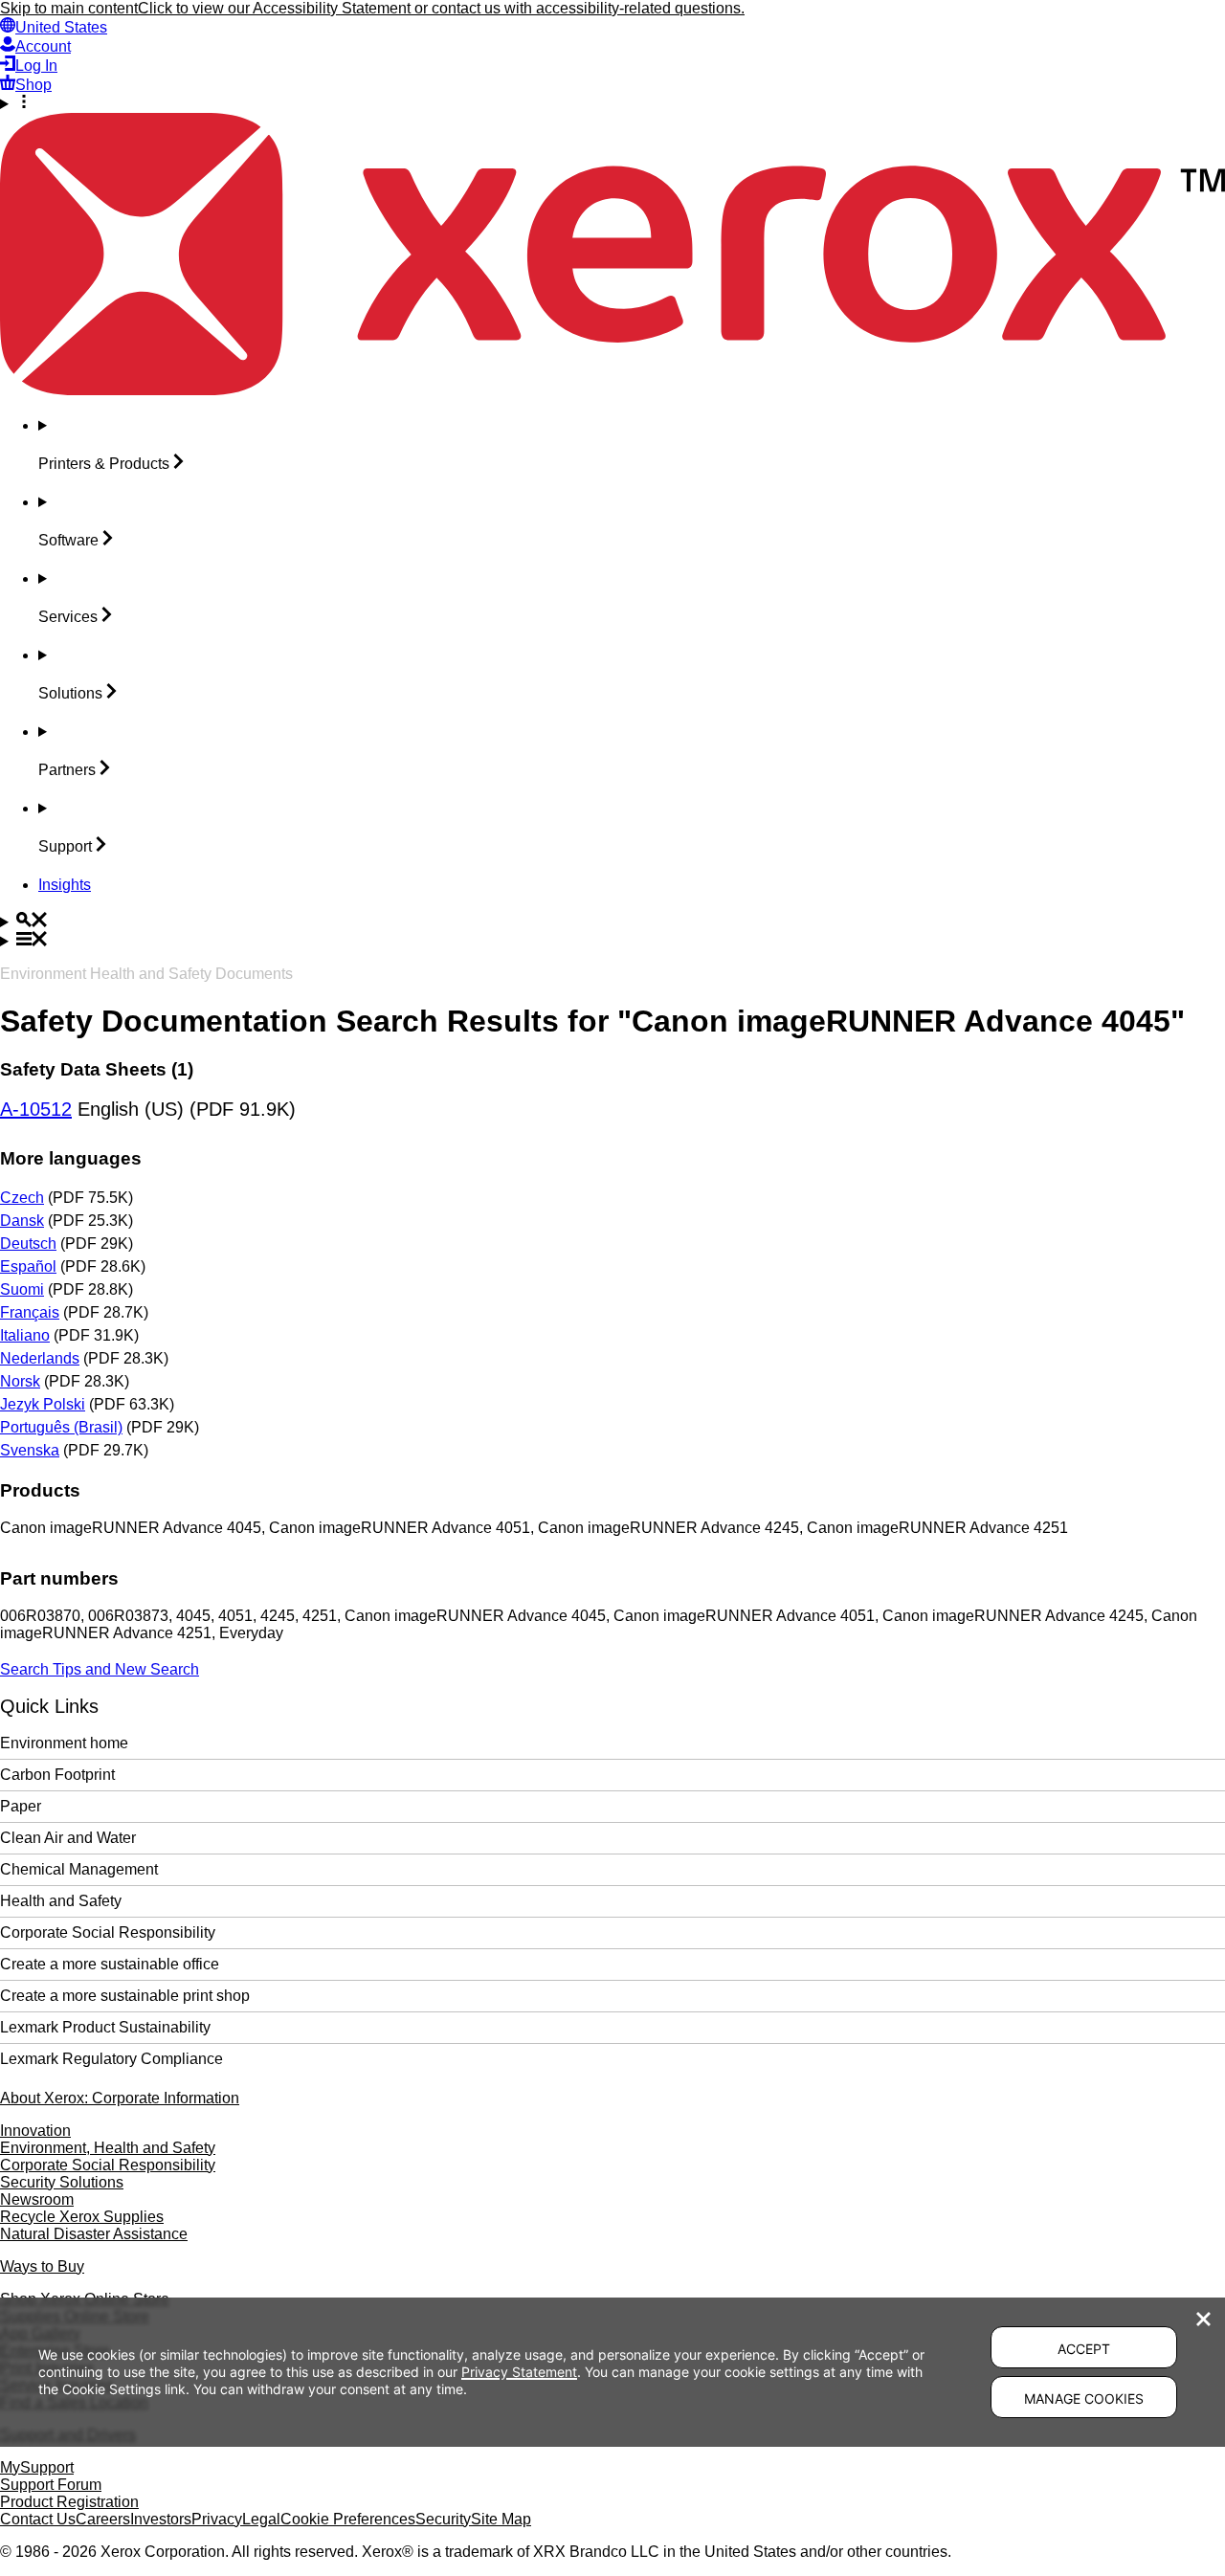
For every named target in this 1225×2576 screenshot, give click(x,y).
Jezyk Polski (43, 1404)
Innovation (35, 2131)
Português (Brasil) (61, 1427)
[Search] (612, 922)
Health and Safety (61, 1901)
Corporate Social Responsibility (108, 1932)
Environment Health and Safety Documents (146, 974)
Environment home (64, 1743)
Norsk (20, 1381)
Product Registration (69, 2502)
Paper (21, 1806)
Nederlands (40, 1358)
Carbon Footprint (57, 1775)
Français (30, 1312)
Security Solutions (62, 2182)
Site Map (501, 2519)
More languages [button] (71, 1158)
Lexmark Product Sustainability (105, 2027)
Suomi (22, 1289)
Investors (161, 2519)
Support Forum (51, 2485)
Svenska (30, 1450)
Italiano (25, 1335)
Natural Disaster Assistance (94, 2234)
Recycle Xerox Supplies (82, 2217)
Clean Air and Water (68, 1838)
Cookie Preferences (348, 2519)
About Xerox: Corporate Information (120, 2098)
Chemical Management (79, 1869)
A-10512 (36, 1109)
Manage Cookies (1084, 2398)
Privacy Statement (519, 2372)
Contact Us (38, 2519)
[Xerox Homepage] (612, 390)
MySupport (37, 2467)
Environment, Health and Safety (108, 2148)
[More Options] (612, 103)
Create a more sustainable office (110, 1964)
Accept (1084, 2349)
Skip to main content (69, 8)
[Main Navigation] (612, 941)
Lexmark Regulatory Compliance (111, 2059)
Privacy (217, 2519)
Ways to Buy (42, 2266)
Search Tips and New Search (100, 1669)
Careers (103, 2519)
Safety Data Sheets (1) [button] (97, 1069)
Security (443, 2519)
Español (28, 1266)
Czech (22, 1198)
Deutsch (28, 1244)
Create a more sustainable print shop (125, 1996)
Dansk (22, 1221)
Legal (261, 2519)
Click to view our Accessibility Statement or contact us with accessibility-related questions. (441, 8)
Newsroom (37, 2199)
